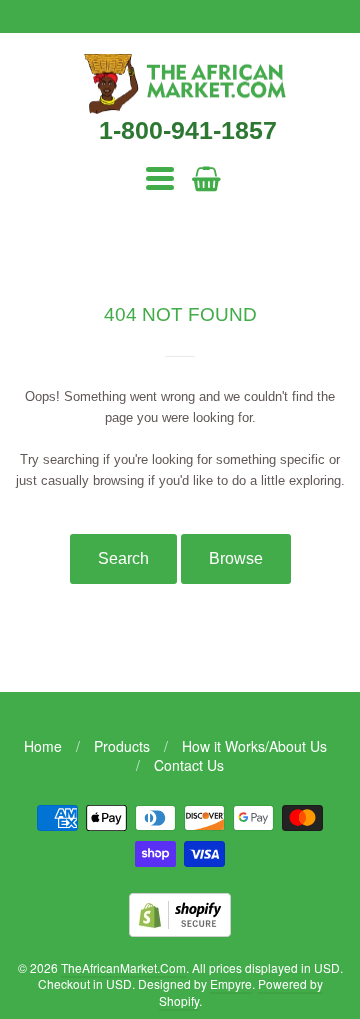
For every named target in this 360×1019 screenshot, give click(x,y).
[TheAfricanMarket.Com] (180, 107)
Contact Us (189, 765)
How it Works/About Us (254, 746)
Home (43, 746)
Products (122, 746)
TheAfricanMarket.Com (123, 967)
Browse (236, 558)
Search (123, 558)
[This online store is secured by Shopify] (180, 930)
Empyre (231, 983)
